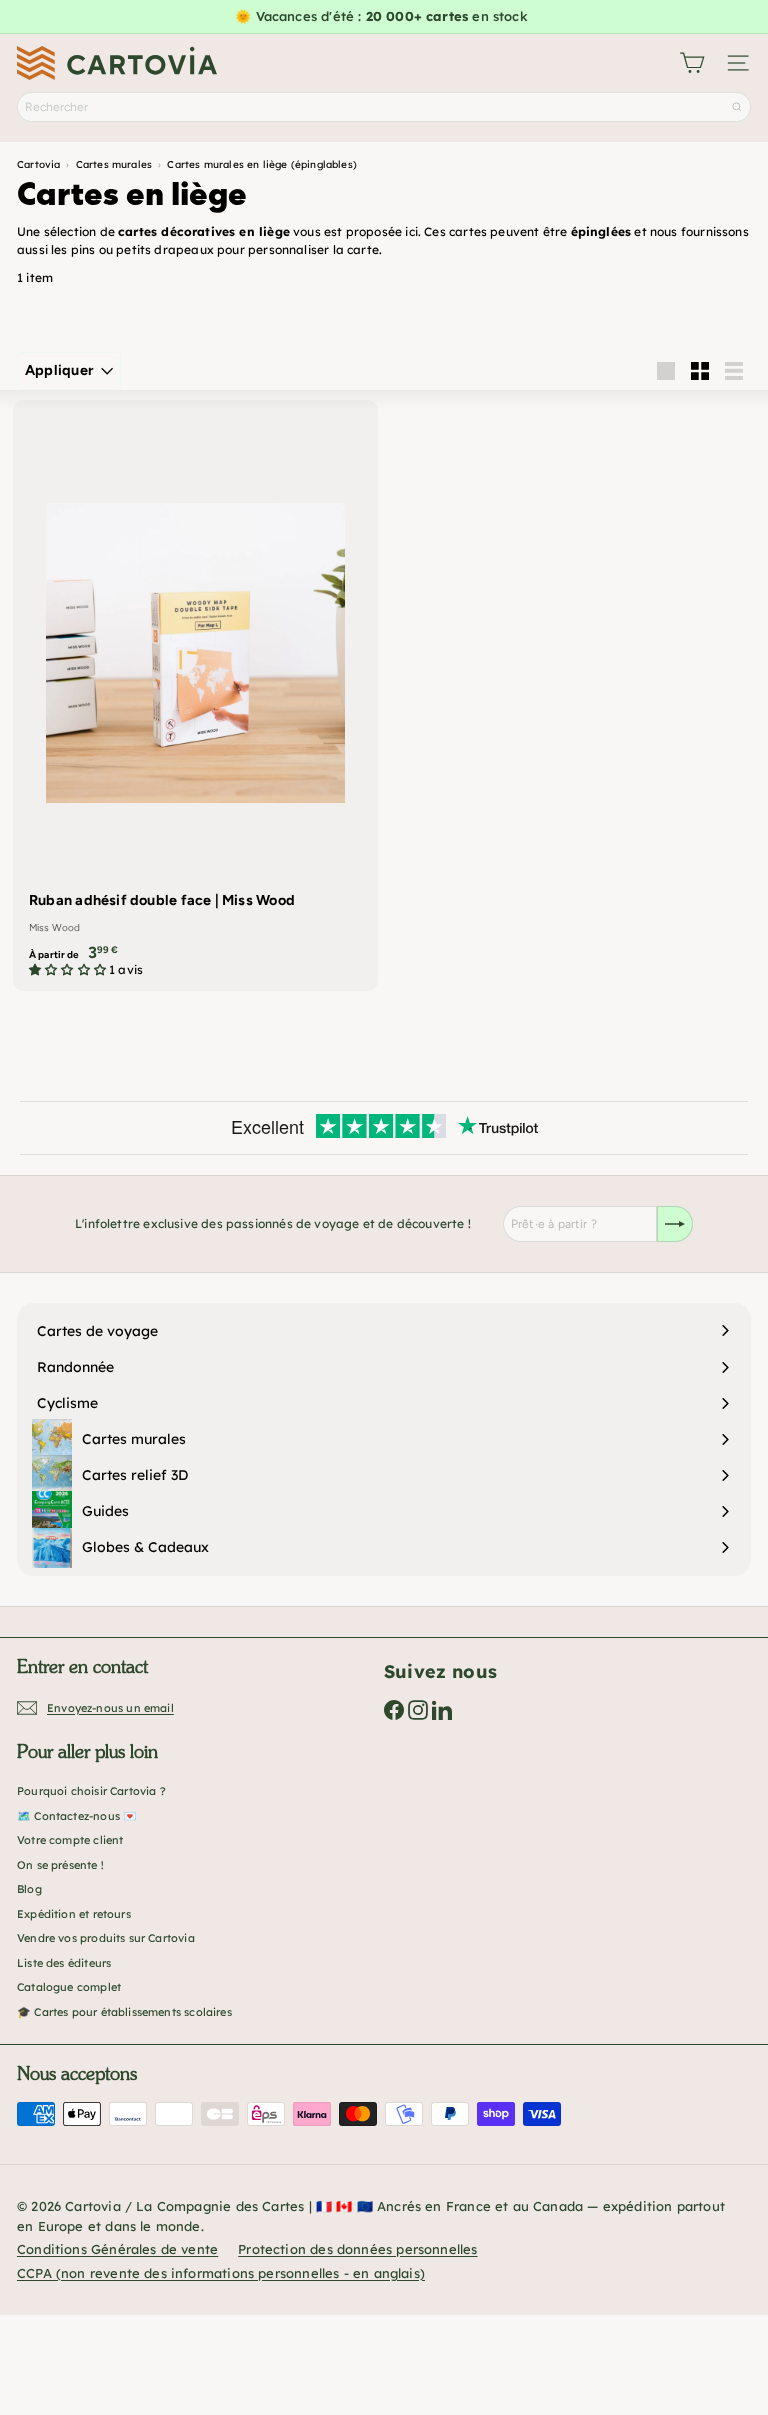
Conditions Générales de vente (117, 2249)
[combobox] (384, 107)
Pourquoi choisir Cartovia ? (91, 1791)
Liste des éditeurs (64, 1963)
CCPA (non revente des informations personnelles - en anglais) (221, 2273)
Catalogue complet (69, 1987)
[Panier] (692, 63)
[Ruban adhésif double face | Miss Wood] (195, 695)
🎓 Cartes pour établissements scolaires (124, 2012)
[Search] (737, 107)
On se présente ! (60, 1865)
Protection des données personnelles (357, 2249)
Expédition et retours (74, 1914)
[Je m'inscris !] (675, 1224)
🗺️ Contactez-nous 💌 (77, 1816)
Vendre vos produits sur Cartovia (106, 1938)
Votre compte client (70, 1840)
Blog (29, 1889)
